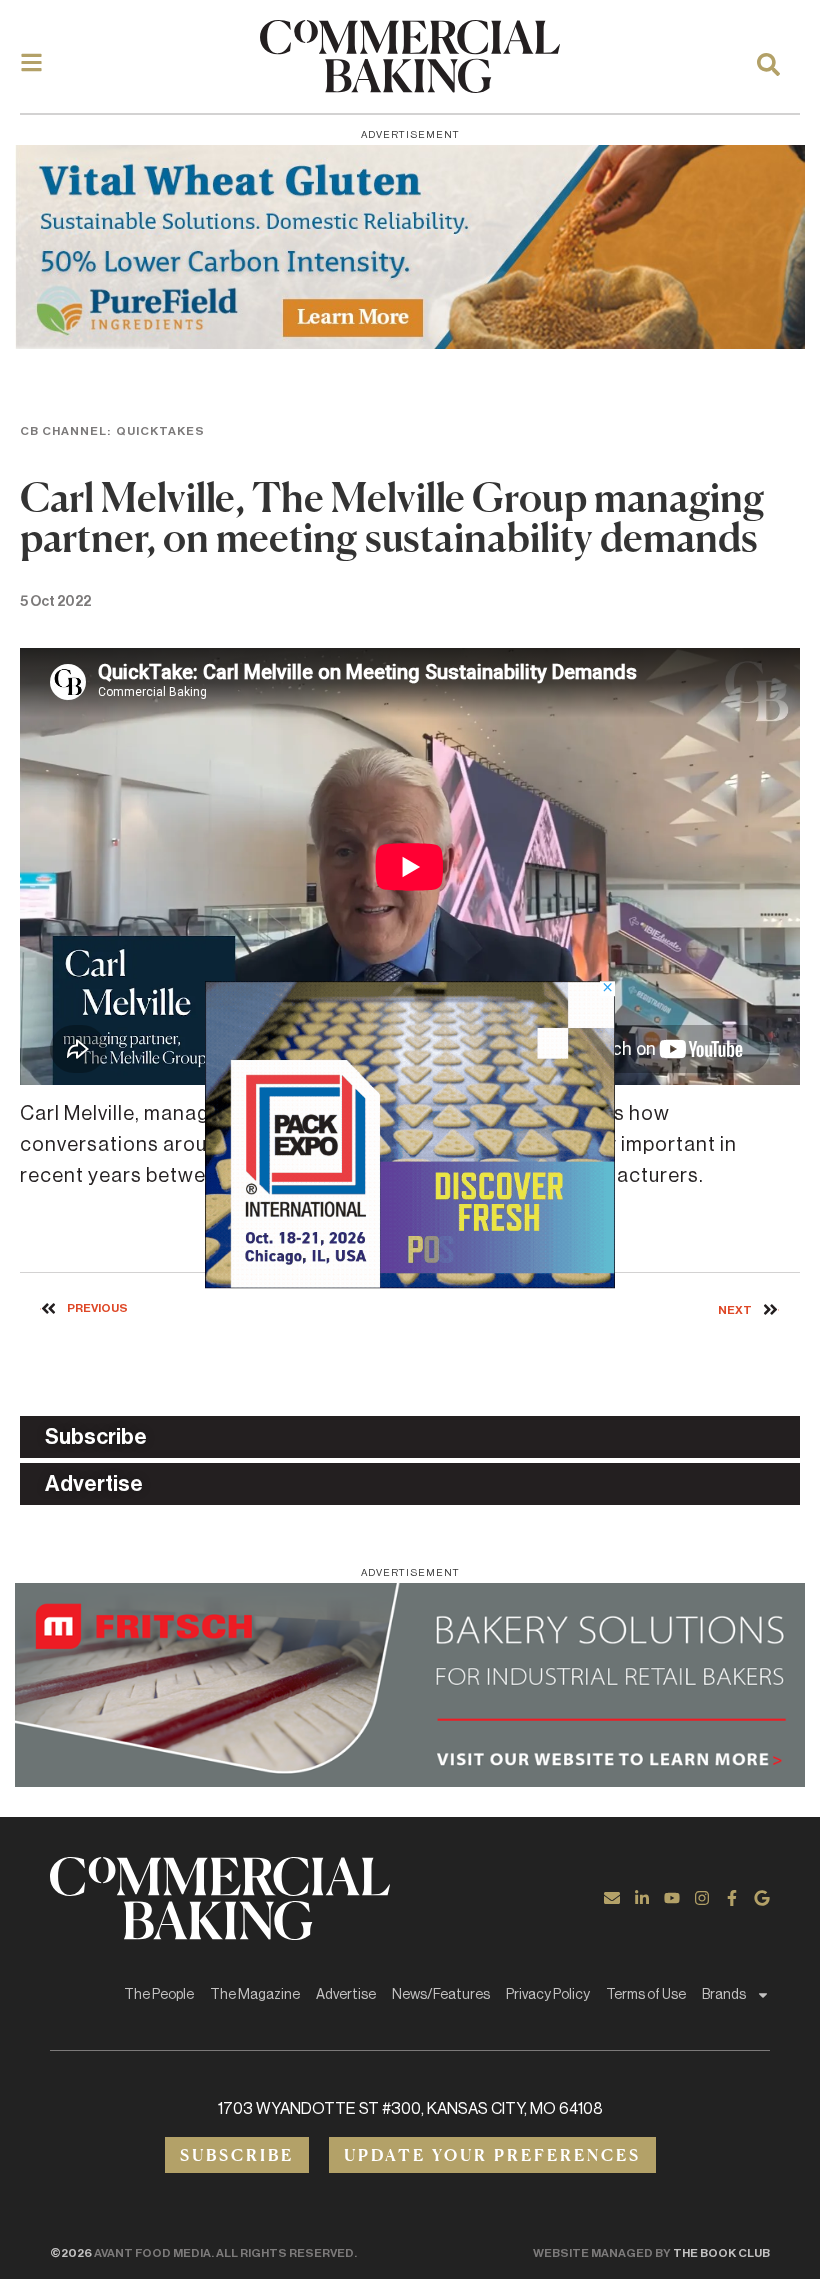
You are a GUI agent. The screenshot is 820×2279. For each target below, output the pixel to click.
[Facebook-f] (732, 1898)
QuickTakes (160, 431)
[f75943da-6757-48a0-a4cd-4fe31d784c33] (410, 247)
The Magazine (255, 1995)
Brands (724, 1995)
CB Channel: (65, 431)
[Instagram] (702, 1898)
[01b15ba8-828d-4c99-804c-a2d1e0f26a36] (410, 1685)
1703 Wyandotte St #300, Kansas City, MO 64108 (410, 2109)
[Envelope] (612, 1898)
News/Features (441, 1995)
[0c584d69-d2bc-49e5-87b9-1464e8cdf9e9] (410, 1282)
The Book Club (721, 2253)
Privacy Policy (548, 1995)
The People (159, 1995)
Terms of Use (646, 1995)
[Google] (762, 1898)
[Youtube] (672, 1898)
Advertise (346, 1995)
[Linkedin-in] (642, 1898)
